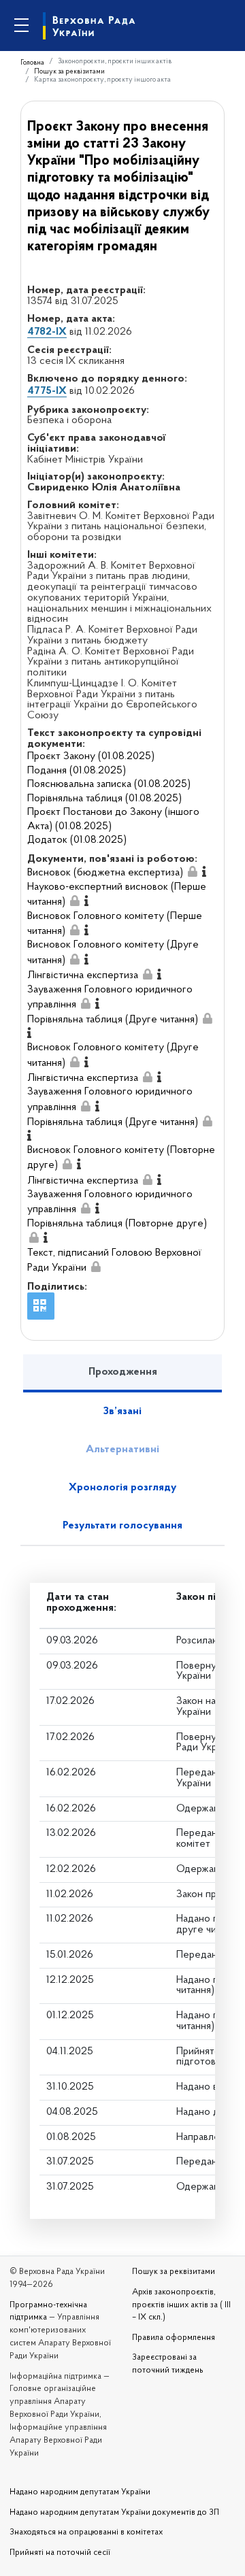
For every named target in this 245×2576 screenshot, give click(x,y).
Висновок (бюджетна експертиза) (105, 873)
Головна (32, 63)
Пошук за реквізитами (69, 72)
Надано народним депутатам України (80, 2492)
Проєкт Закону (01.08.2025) (91, 756)
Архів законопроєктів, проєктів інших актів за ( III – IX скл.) (181, 2305)
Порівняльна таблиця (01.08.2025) (104, 799)
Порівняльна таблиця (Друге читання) (113, 1020)
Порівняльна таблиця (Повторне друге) (117, 1224)
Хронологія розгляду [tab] (122, 1488)
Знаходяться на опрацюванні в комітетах (86, 2532)
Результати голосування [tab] (122, 1526)
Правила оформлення (174, 2338)
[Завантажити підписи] (193, 873)
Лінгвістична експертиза (83, 975)
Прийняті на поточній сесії (60, 2553)
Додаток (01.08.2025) (77, 840)
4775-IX (47, 391)
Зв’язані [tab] (122, 1411)
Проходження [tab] (123, 1372)
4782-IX (47, 332)
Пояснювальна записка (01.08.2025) (109, 784)
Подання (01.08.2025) (77, 771)
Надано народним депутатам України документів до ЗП (114, 2513)
